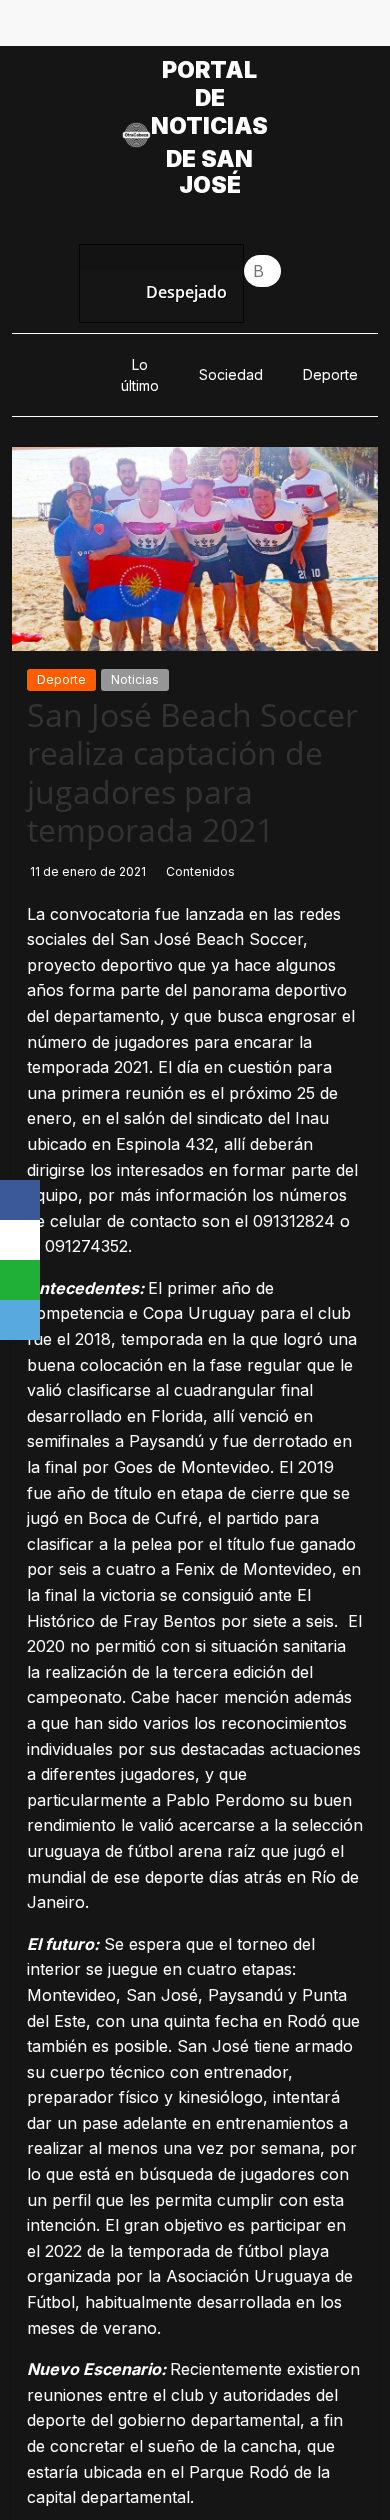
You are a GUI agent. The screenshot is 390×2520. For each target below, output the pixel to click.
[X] (20, 1240)
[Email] (20, 1320)
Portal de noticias (209, 98)
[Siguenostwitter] (172, 28)
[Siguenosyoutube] (264, 28)
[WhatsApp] (20, 1280)
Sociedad (231, 374)
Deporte (330, 374)
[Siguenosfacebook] (126, 28)
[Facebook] (20, 1200)
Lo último (140, 375)
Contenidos (200, 871)
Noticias (135, 679)
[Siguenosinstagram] (218, 28)
